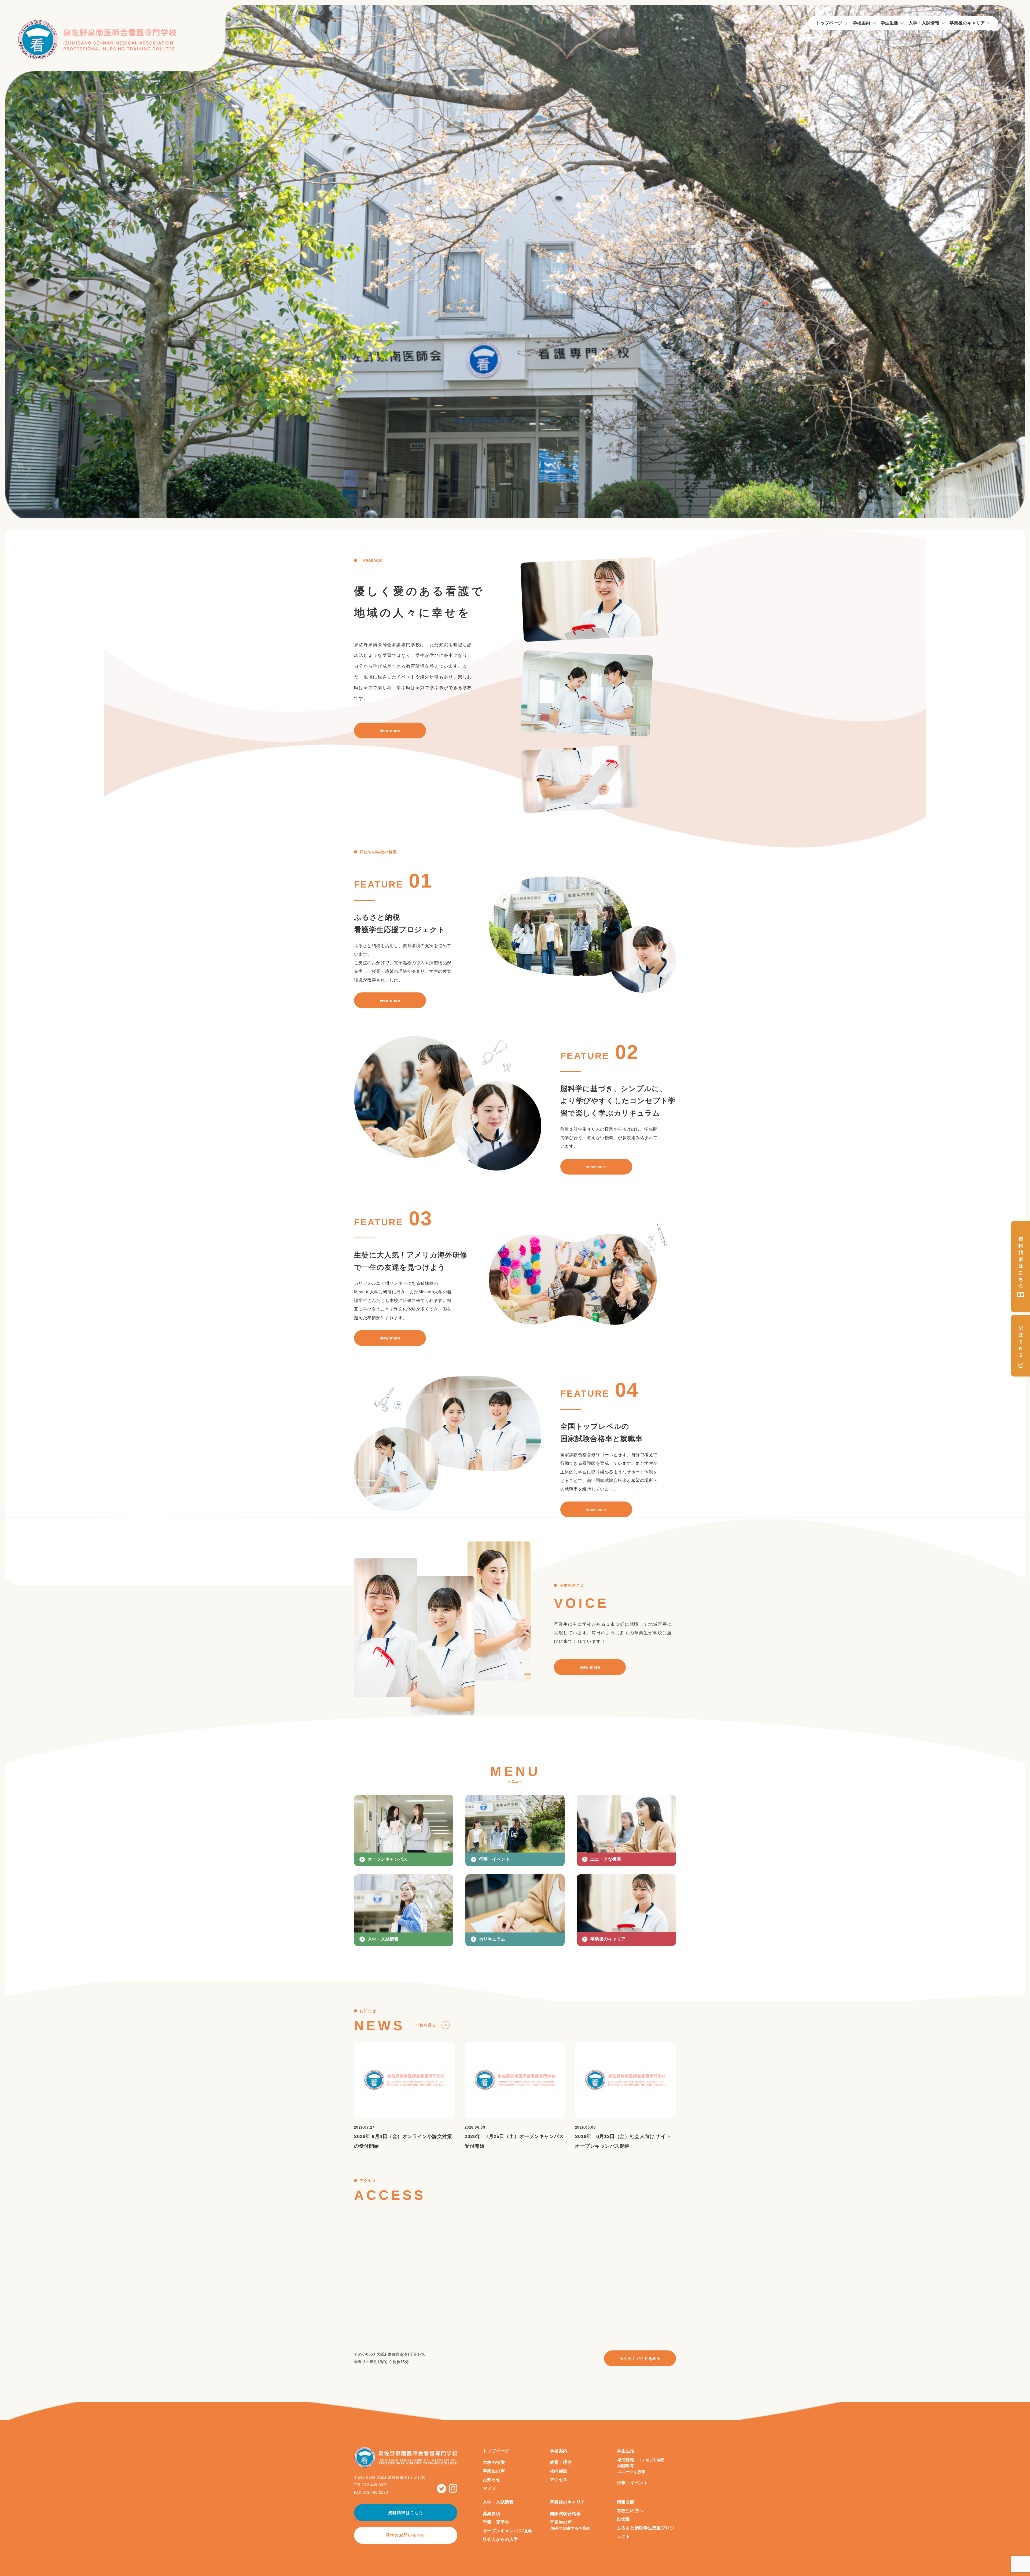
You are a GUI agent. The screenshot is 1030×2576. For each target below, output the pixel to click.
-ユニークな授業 (631, 2472)
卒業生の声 (494, 2471)
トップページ (829, 23)
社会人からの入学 (501, 2539)
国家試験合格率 (565, 2514)
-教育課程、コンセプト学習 (641, 2460)
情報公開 (626, 2502)
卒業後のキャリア (967, 23)
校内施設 (559, 2471)
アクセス (559, 2480)
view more (390, 731)
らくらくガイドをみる (640, 2358)
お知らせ (492, 2480)
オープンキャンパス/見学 (508, 2531)
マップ (489, 2488)
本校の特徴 (494, 2462)
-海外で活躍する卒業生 (570, 2528)
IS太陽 (623, 2519)
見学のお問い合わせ (406, 2535)
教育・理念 (561, 2462)
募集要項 (492, 2514)
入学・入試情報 (924, 23)
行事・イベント (632, 2483)
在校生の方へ (630, 2511)
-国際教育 (625, 2466)
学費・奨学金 (496, 2522)
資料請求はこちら (406, 2513)
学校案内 (862, 23)
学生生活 (889, 23)
